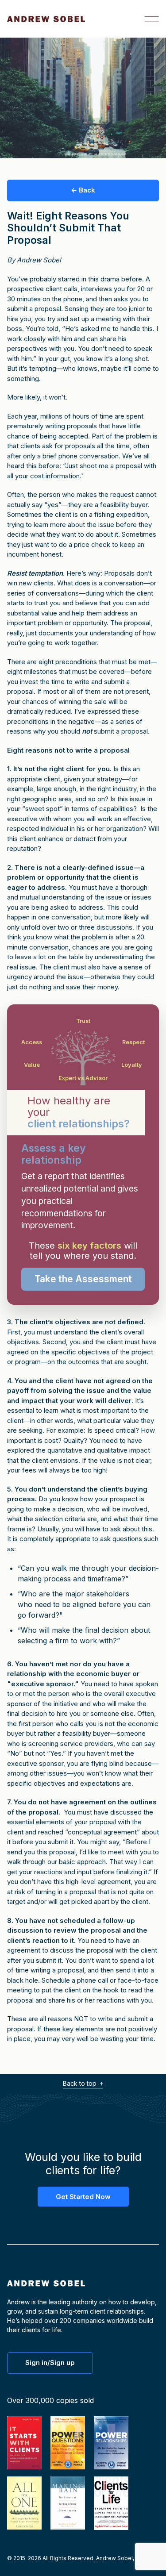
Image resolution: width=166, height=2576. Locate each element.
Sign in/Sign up (50, 2363)
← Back (83, 190)
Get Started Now (83, 2197)
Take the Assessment (83, 1279)
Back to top (81, 2083)
